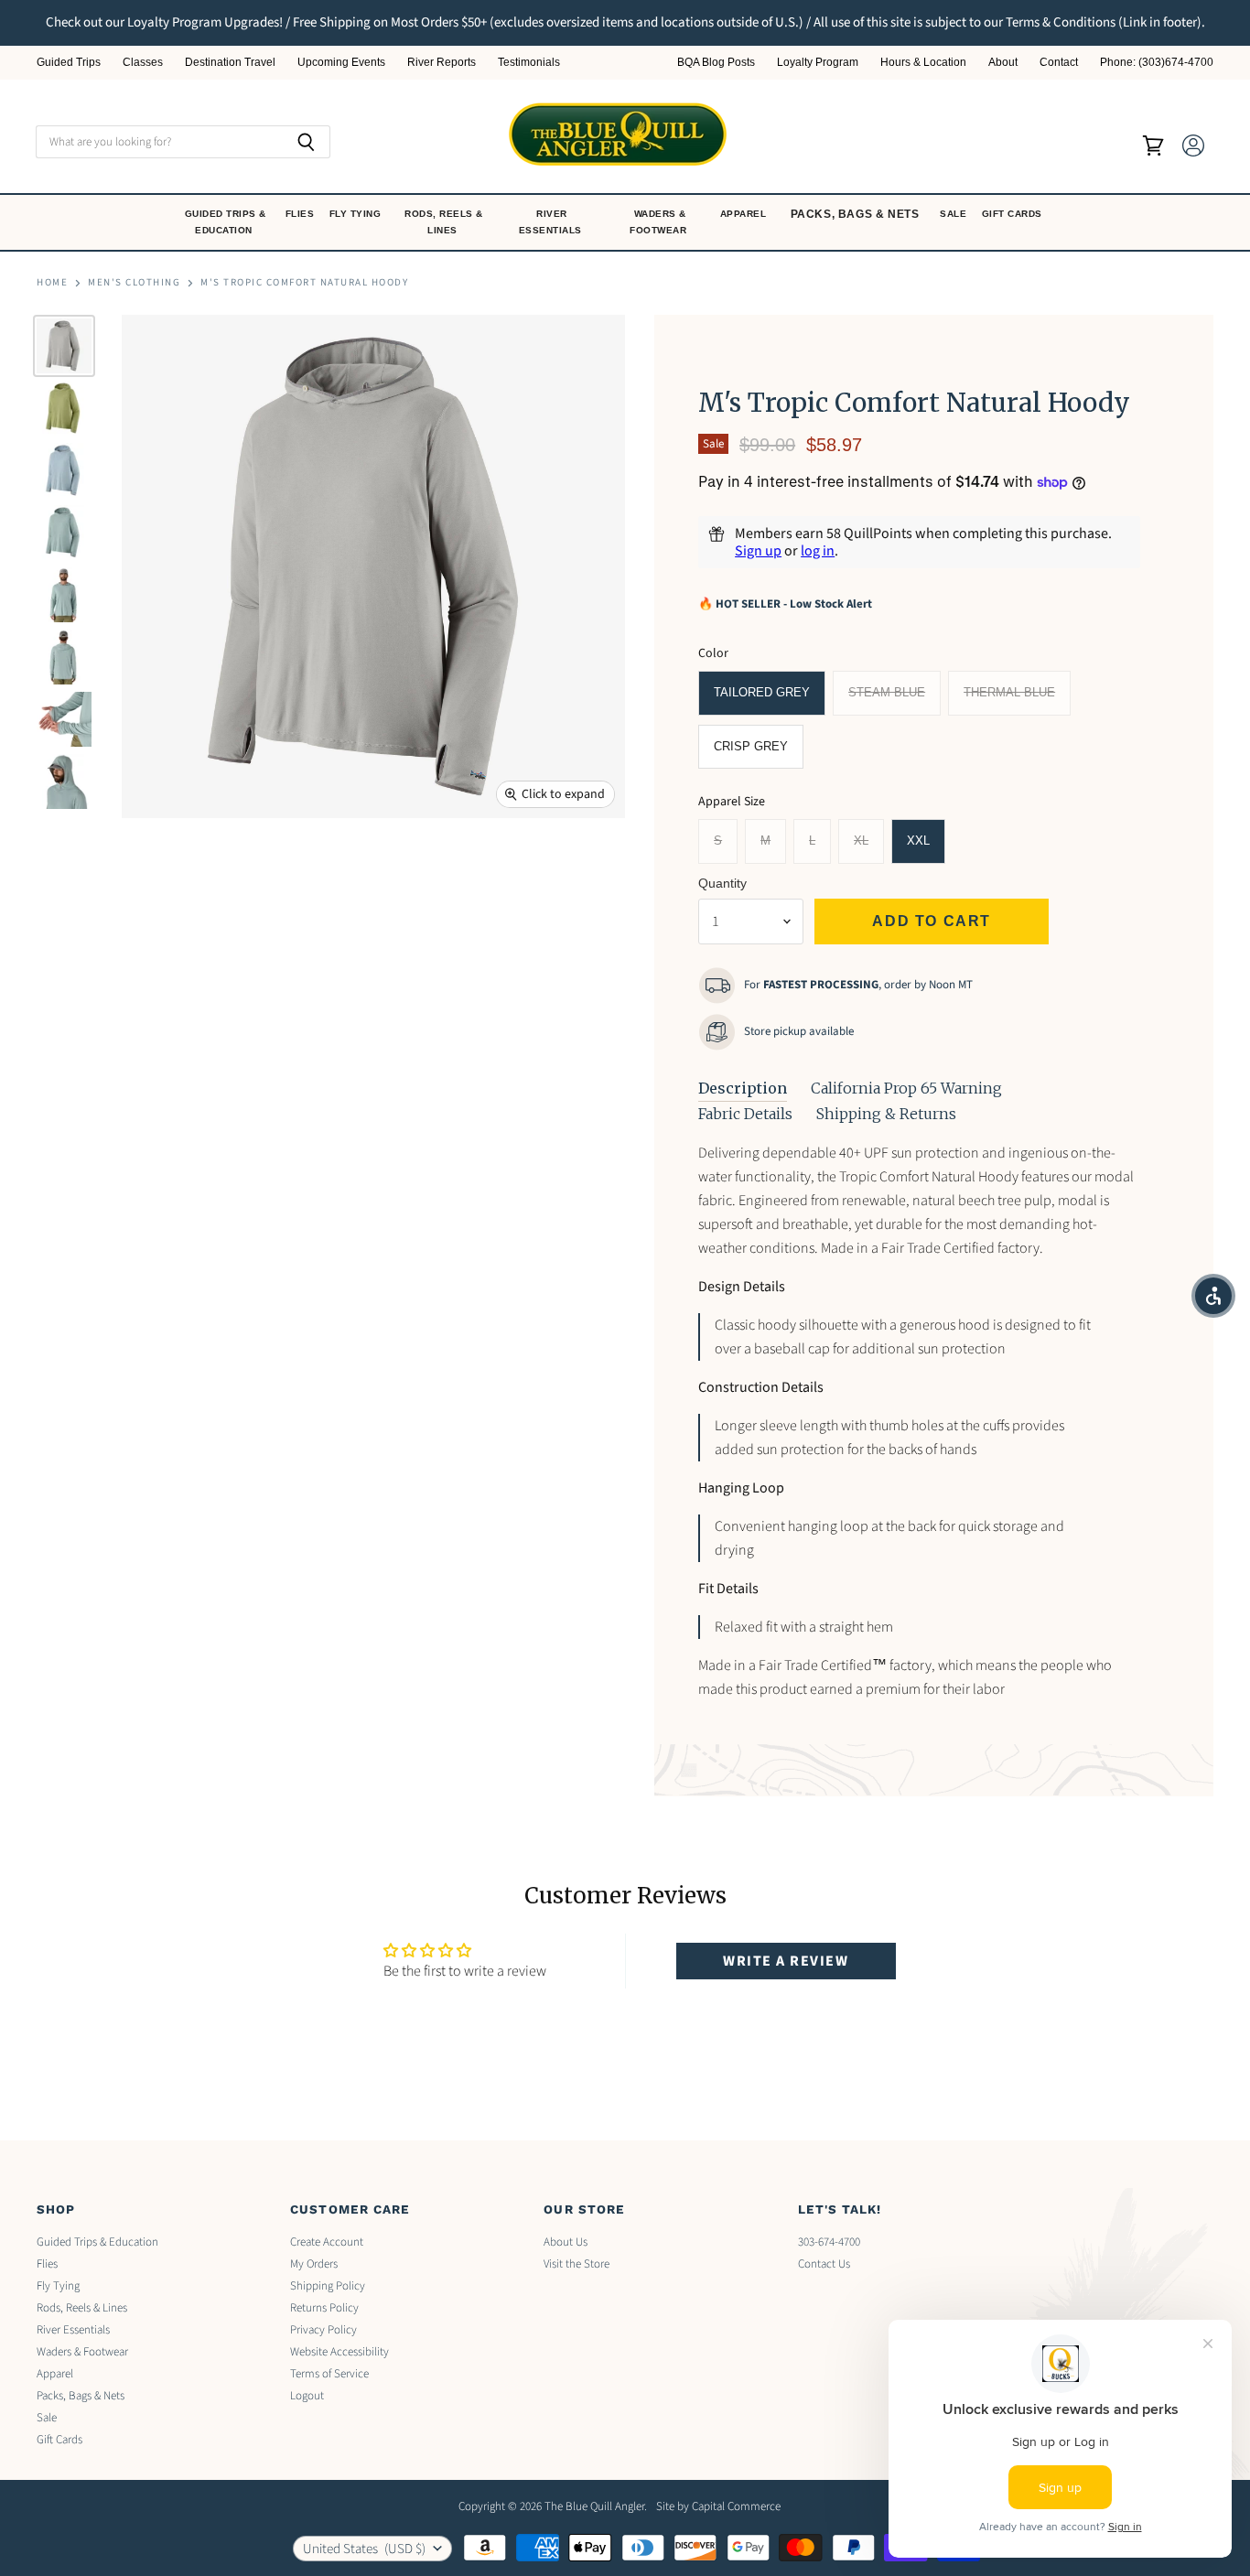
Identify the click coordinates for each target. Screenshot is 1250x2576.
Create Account (327, 2242)
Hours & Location (923, 63)
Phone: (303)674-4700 (1157, 63)
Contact (1059, 63)
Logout (307, 2396)
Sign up (758, 551)
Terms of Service (329, 2374)
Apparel (745, 214)
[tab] (743, 1089)
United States (364, 2549)
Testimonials (529, 63)
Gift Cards (1014, 214)
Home (52, 283)
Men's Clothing (134, 283)
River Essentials (552, 222)
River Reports (442, 63)
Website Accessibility (339, 2352)
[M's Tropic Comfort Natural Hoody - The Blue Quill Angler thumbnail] (64, 346)
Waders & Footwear (660, 222)
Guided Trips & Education (226, 222)
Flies (302, 214)
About (1003, 63)
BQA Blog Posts (716, 63)
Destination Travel (230, 63)
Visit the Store (577, 2264)
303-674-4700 (829, 2242)
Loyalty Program (818, 63)
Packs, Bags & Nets (855, 214)
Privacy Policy (323, 2330)
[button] (1213, 1296)
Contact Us (824, 2264)
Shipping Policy (328, 2286)
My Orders (314, 2264)
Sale (955, 214)
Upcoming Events (341, 63)
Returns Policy (324, 2308)
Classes (143, 63)
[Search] (306, 142)
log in (818, 551)
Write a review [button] (786, 1961)
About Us (566, 2242)
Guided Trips (69, 63)
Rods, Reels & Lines (444, 222)
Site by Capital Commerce (718, 2506)
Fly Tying (357, 214)
